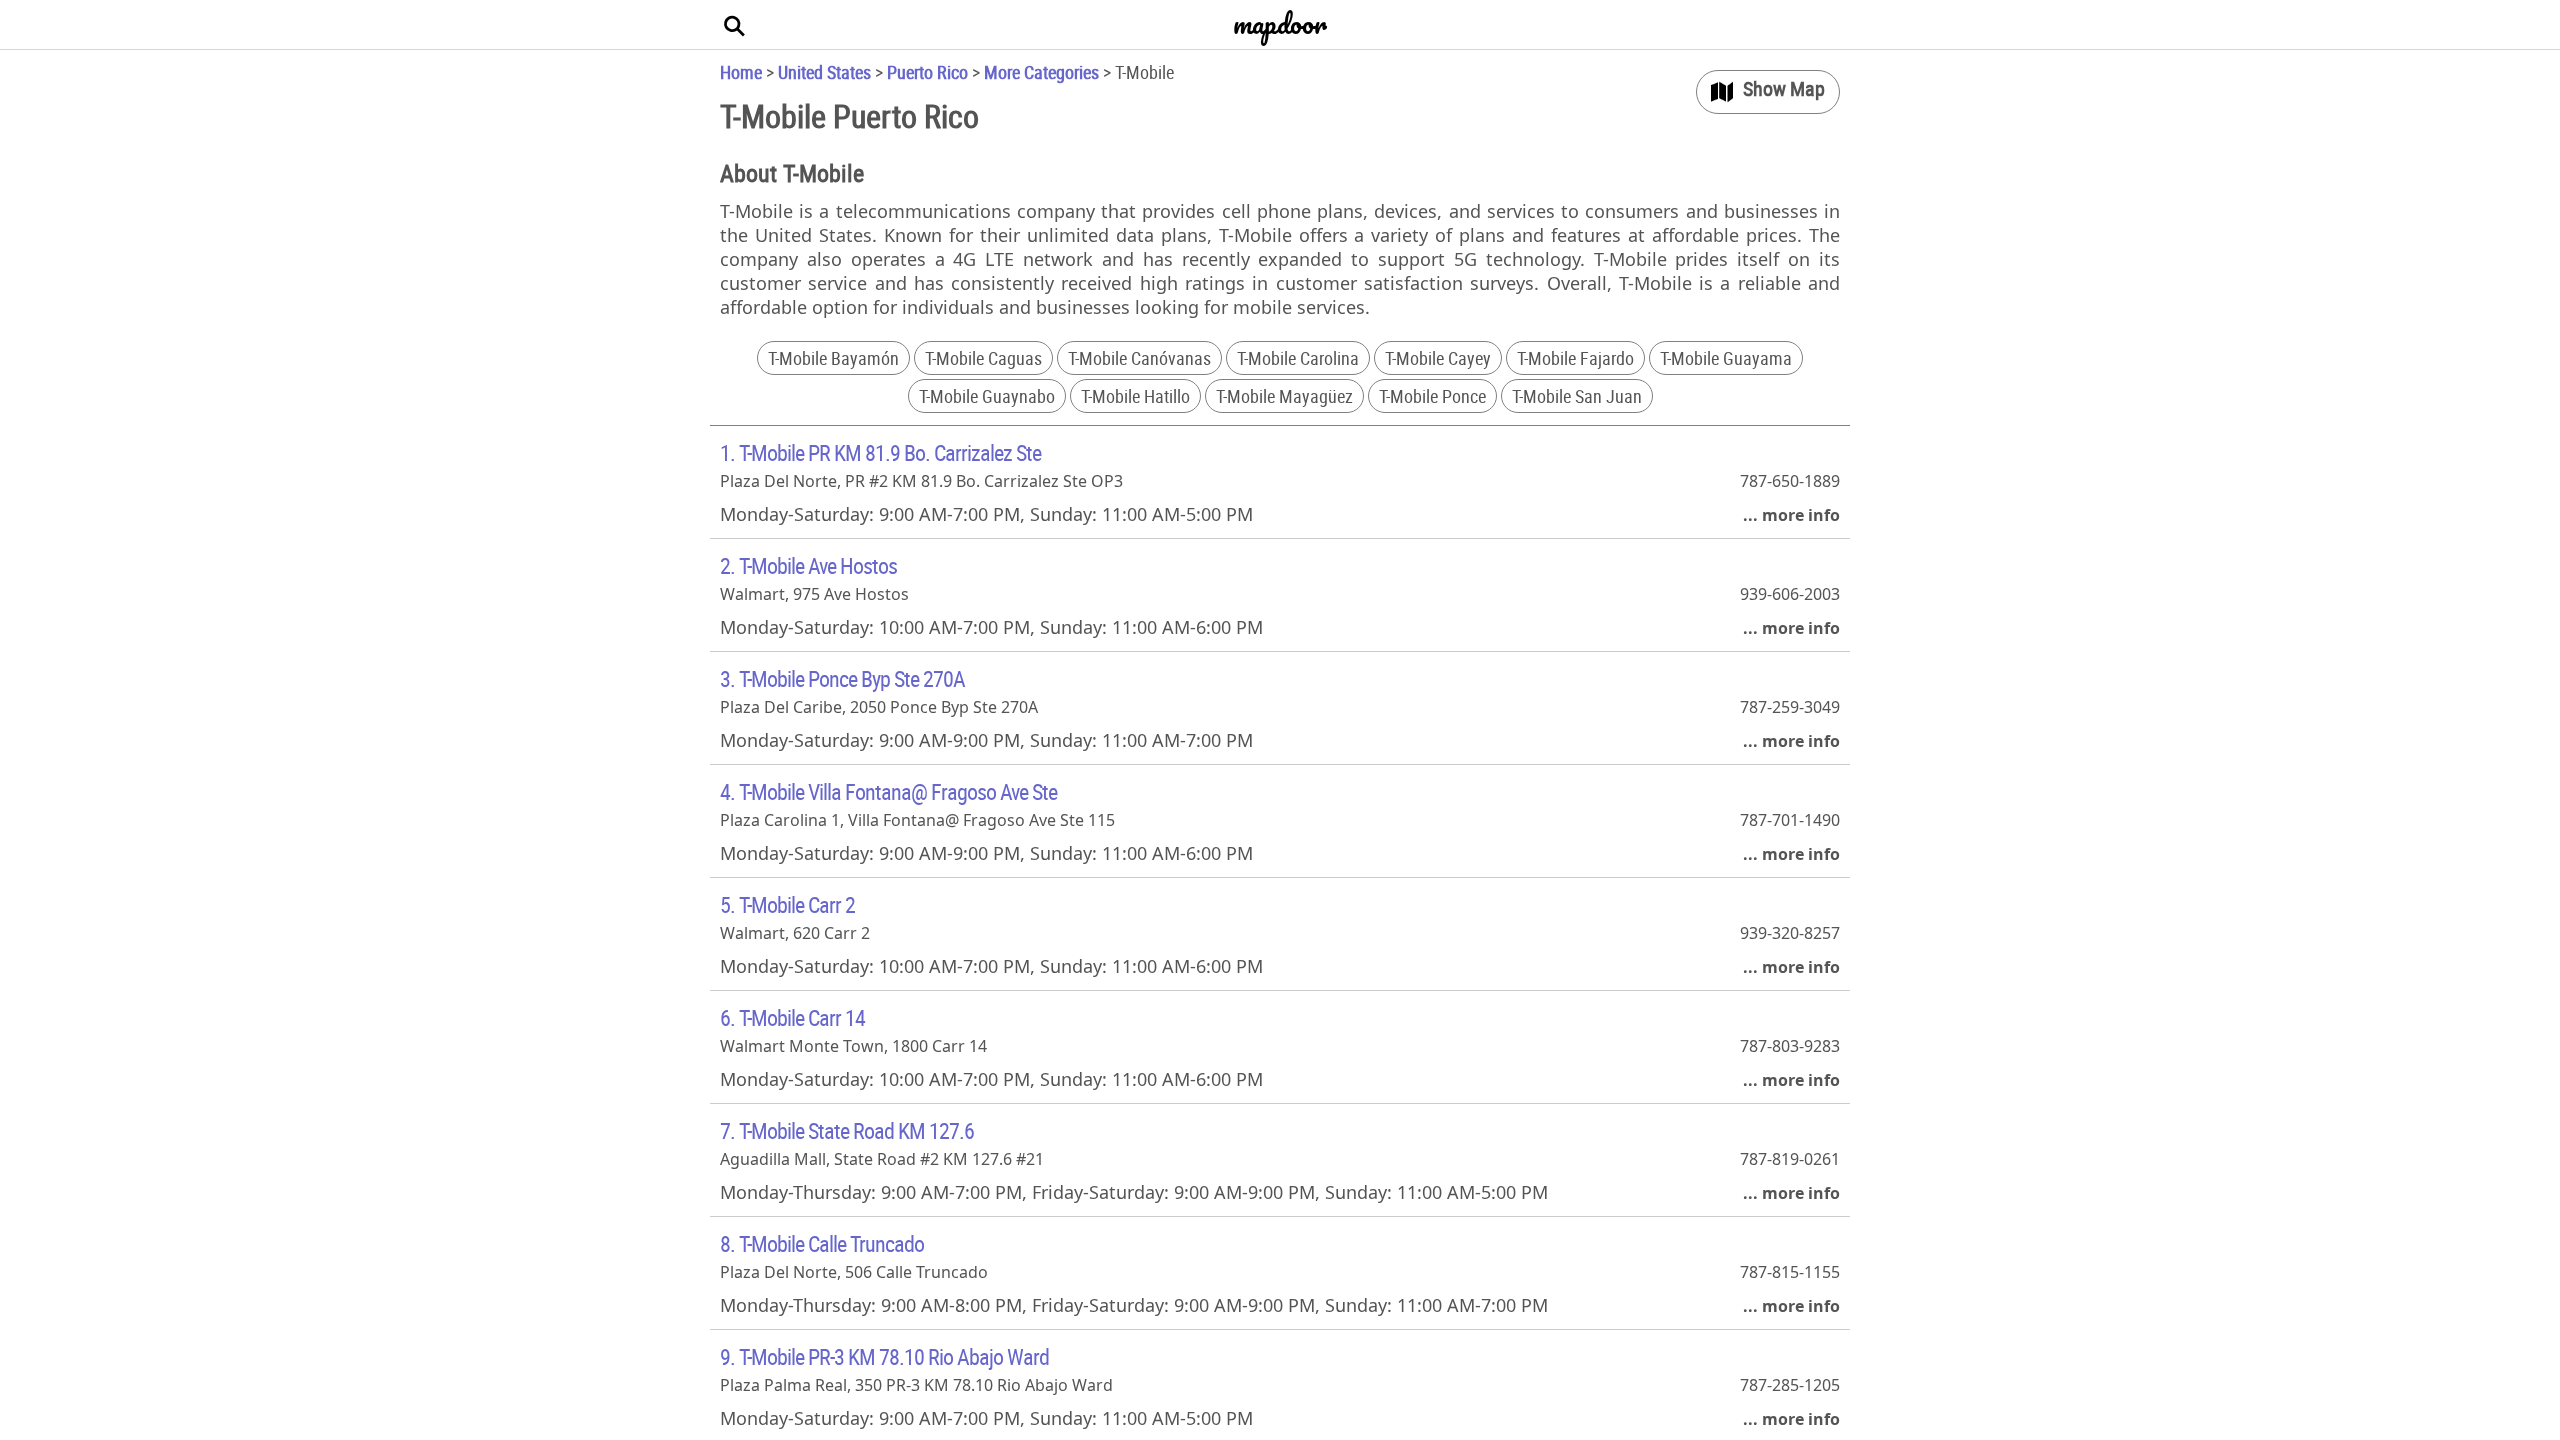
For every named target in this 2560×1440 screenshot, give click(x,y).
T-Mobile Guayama (1726, 358)
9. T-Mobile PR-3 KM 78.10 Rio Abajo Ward (884, 1356)
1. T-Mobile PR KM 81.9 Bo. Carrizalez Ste (880, 452)
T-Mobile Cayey (1438, 358)
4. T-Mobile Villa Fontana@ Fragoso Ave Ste (888, 791)
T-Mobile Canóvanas (1139, 358)
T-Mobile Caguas (983, 358)
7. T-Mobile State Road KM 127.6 (847, 1130)
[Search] (735, 25)
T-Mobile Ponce (1432, 396)
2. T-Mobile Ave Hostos (808, 565)
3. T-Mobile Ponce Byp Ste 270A (842, 678)
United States (824, 72)
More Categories (1041, 72)
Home (741, 72)
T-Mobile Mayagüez (1284, 396)
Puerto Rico (927, 72)
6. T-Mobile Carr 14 (792, 1017)
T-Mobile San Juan (1577, 396)
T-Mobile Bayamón (833, 358)
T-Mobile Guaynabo (987, 396)
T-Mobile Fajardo (1575, 358)
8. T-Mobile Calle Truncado (822, 1243)
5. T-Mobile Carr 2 (787, 904)
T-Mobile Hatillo (1135, 396)
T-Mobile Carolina (1298, 358)
